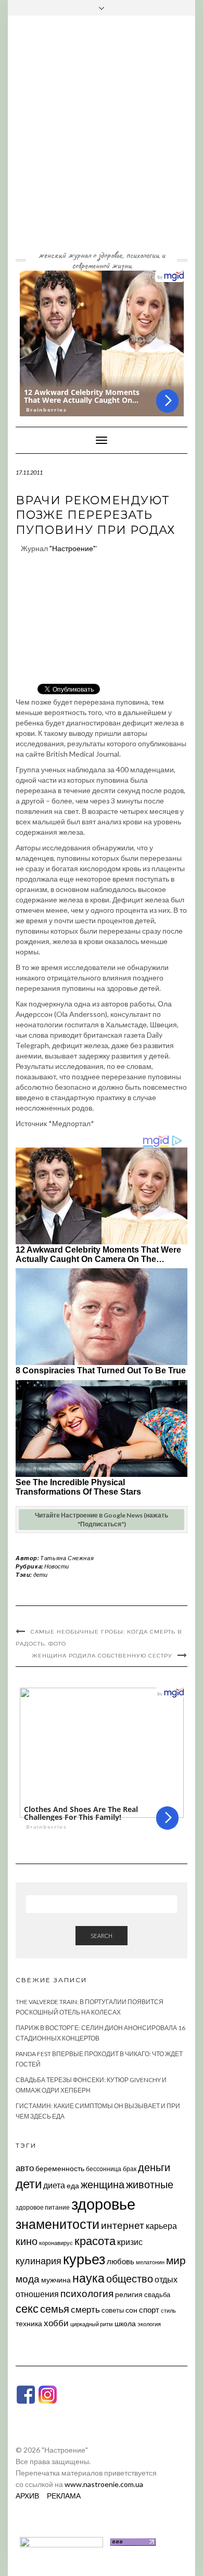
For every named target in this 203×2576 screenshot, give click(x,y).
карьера (161, 2226)
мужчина (56, 2280)
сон (131, 2310)
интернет (123, 2225)
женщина (103, 2184)
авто (25, 2168)
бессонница (104, 2169)
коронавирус (56, 2243)
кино (27, 2241)
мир (176, 2260)
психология (87, 2293)
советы (113, 2310)
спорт (149, 2310)
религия (129, 2294)
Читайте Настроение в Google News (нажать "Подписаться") (102, 1520)
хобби (56, 2323)
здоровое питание (43, 2207)
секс (27, 2309)
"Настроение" (73, 548)
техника (29, 2323)
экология (149, 2324)
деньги (154, 2167)
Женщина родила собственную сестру (102, 1656)
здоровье (103, 2204)
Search (102, 1936)
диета (54, 2185)
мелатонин (150, 2262)
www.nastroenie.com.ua (104, 2484)
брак (130, 2169)
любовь (120, 2261)
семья (55, 2309)
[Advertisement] (102, 141)
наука (88, 2278)
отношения (37, 2294)
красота (95, 2241)
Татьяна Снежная (67, 1558)
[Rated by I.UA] (61, 2541)
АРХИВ (27, 2496)
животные (150, 2184)
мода (28, 2279)
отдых (166, 2279)
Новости (56, 1566)
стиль (168, 2310)
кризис (130, 2242)
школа (125, 2323)
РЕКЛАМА (64, 2496)
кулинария (39, 2261)
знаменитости (58, 2224)
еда (73, 2185)
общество (130, 2278)
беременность (60, 2168)
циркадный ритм (92, 2324)
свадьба (157, 2294)
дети (40, 1574)
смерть (85, 2309)
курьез (84, 2259)
